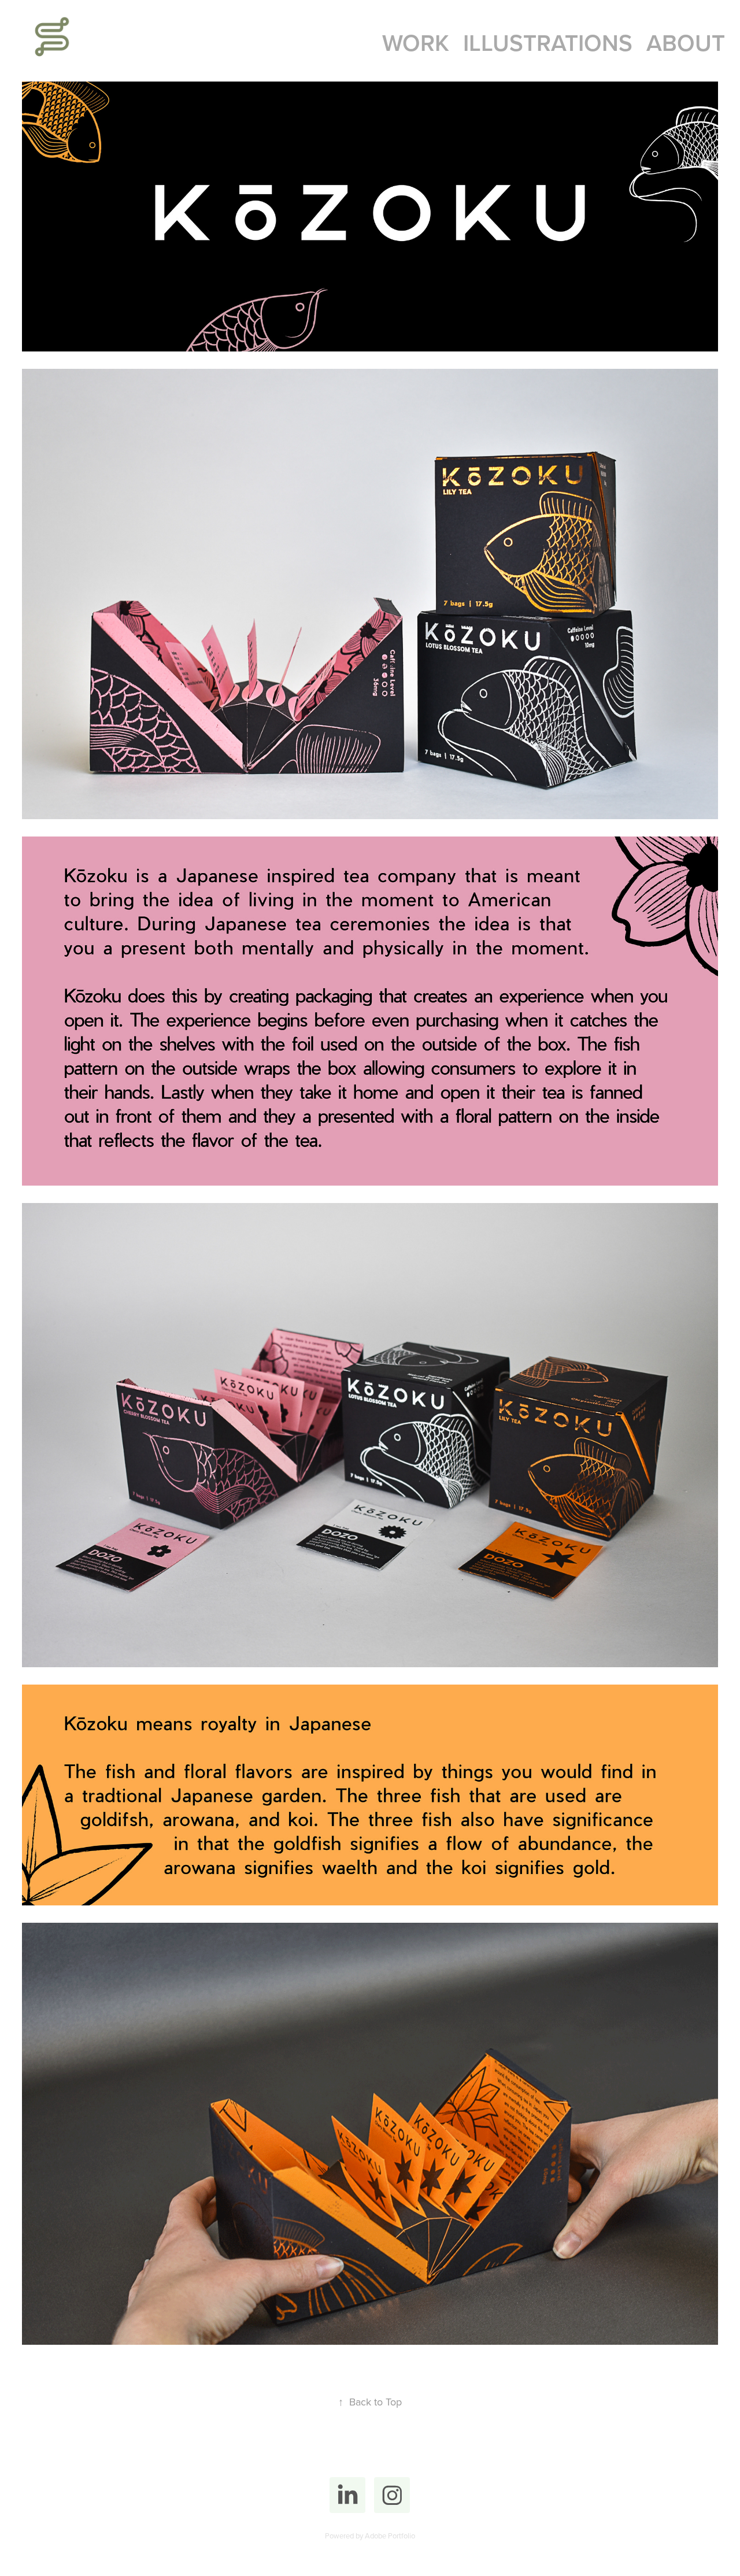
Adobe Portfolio (390, 2536)
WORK (416, 42)
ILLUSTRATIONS (548, 42)
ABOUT (686, 42)
